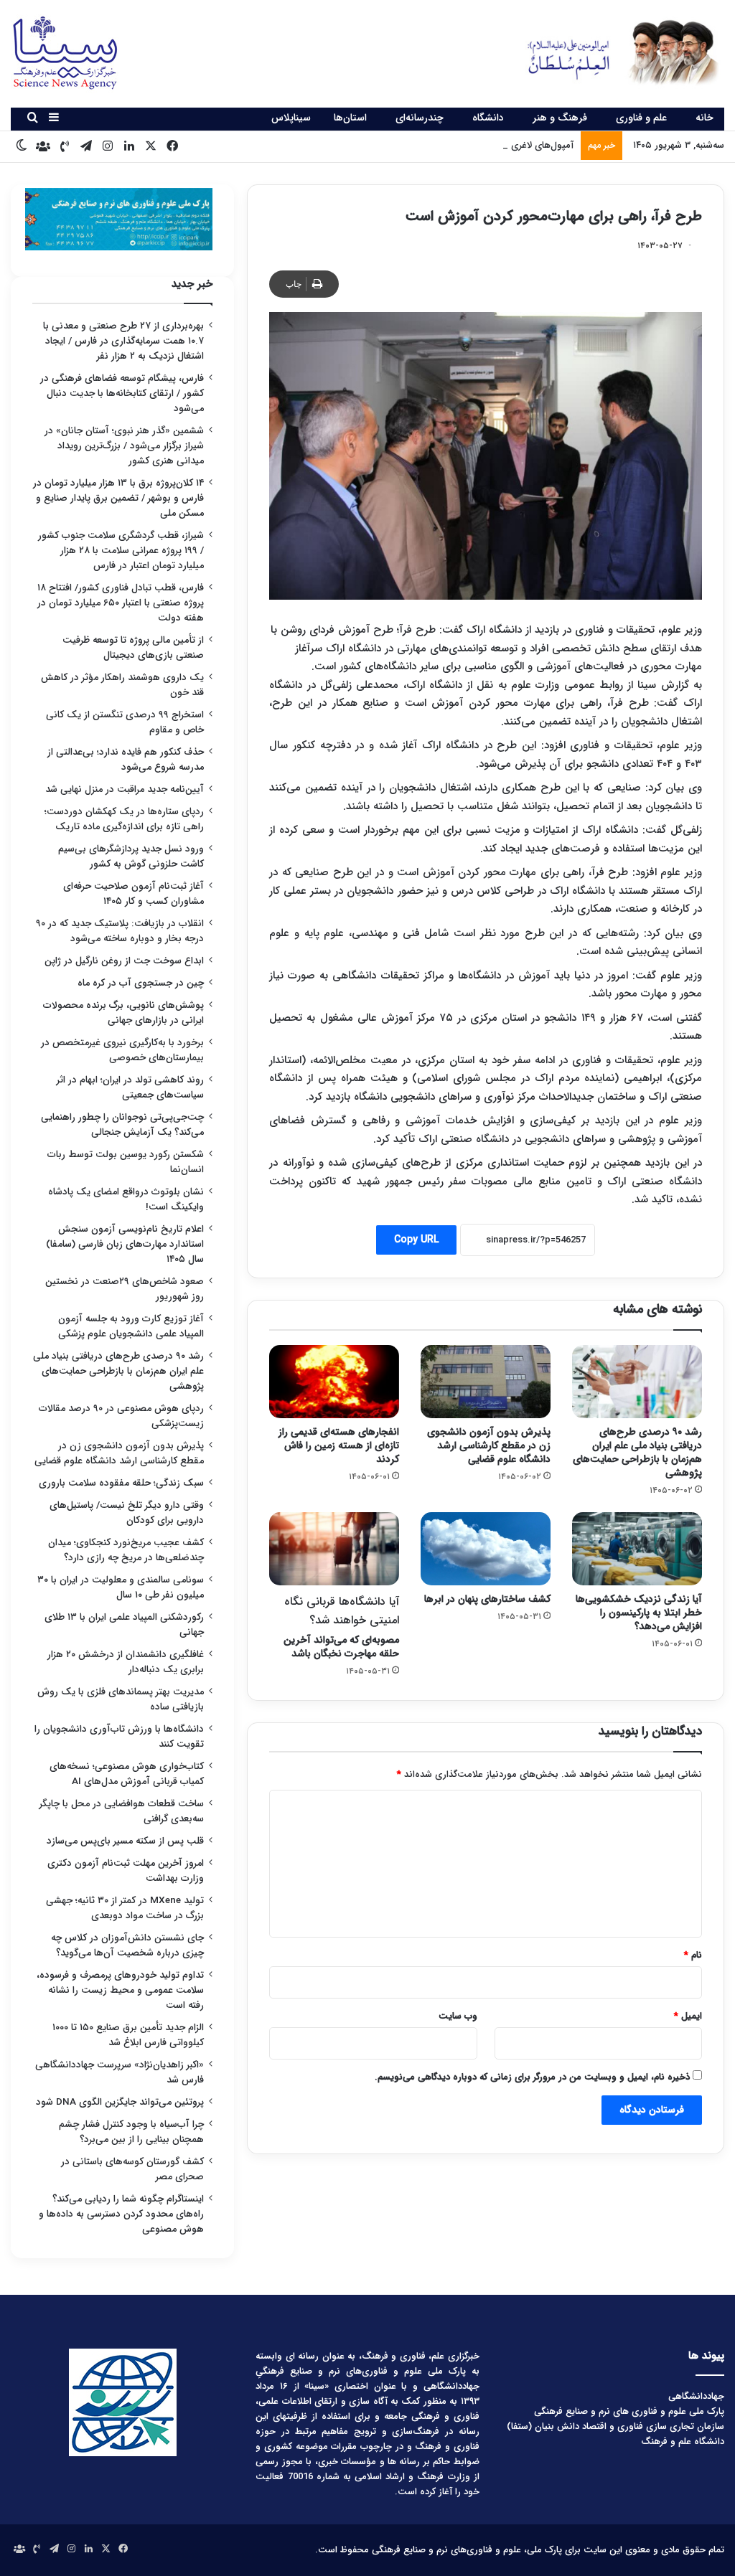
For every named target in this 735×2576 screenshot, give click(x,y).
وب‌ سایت (458, 2016)
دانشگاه (488, 118)
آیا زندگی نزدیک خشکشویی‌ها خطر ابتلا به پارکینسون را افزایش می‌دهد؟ (639, 1613)
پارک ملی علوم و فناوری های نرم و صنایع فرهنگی (629, 2411)
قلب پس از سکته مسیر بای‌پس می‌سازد (125, 1841)
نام (693, 1955)
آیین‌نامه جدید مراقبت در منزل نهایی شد (125, 789)
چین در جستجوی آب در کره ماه (141, 983)
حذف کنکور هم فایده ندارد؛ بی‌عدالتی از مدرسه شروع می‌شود (126, 760)
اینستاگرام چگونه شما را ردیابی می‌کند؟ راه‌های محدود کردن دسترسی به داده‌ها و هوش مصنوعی (121, 2214)
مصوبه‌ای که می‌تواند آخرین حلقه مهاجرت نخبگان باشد (341, 1627)
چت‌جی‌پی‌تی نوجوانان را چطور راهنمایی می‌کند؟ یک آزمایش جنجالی (122, 1125)
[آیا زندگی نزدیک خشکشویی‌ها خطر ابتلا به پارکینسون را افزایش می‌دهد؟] (637, 1549)
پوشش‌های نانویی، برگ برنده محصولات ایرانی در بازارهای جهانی (123, 1013)
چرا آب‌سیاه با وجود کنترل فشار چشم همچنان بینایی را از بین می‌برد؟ (131, 2132)
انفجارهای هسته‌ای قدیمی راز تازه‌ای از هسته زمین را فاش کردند (339, 1445)
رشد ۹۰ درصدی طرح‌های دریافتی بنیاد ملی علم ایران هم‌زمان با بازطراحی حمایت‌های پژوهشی (637, 1452)
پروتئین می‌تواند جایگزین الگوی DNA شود (120, 2102)
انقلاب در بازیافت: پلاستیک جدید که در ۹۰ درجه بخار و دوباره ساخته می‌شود (120, 931)
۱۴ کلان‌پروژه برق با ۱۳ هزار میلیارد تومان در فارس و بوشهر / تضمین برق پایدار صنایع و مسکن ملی (118, 498)
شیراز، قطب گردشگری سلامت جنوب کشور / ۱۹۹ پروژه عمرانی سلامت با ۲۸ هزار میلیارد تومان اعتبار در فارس (121, 551)
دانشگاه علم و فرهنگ (683, 2441)
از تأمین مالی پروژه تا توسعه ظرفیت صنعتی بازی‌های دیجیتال (133, 648)
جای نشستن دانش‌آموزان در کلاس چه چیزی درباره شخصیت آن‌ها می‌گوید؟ (127, 1945)
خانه (704, 118)
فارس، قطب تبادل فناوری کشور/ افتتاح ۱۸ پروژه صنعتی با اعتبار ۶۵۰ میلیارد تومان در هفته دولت (121, 603)
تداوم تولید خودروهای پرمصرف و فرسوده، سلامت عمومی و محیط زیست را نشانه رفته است (120, 1990)
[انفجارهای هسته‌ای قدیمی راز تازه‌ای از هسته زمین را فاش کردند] (334, 1382)
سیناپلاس (291, 118)
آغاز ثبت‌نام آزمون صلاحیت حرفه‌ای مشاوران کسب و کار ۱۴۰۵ (134, 894)
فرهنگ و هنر (560, 118)
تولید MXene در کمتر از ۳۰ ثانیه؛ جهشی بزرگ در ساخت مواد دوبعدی (125, 1908)
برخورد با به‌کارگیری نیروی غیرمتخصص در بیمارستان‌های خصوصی (122, 1050)
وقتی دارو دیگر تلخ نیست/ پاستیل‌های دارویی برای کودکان (127, 1513)
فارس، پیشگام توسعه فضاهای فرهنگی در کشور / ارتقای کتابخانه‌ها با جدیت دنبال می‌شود (122, 393)
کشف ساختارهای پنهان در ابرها (487, 1599)
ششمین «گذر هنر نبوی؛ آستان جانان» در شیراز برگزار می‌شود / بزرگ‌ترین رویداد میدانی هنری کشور (124, 446)
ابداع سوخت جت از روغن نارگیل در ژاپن (124, 961)
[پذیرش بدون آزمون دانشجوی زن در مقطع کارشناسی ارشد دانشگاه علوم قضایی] (486, 1382)
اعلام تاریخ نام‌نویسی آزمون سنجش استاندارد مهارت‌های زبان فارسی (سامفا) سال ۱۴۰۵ (125, 1244)
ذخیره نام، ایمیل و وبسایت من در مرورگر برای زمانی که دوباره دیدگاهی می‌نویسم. (532, 2077)
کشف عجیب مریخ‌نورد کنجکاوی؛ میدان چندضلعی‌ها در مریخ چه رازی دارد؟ (126, 1550)
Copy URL (416, 1240)
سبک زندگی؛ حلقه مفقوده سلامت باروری (121, 1483)
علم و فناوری (641, 118)
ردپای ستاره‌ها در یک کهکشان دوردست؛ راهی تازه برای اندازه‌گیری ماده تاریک (124, 819)
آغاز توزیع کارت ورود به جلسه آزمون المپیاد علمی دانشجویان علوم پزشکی (131, 1326)
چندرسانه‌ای (420, 118)
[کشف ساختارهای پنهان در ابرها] (486, 1549)
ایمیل (688, 2016)
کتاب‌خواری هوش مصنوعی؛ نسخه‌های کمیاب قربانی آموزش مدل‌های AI (127, 1774)
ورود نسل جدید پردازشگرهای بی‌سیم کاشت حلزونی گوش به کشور (131, 857)
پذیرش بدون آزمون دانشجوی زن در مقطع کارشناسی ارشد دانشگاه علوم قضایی (489, 1445)
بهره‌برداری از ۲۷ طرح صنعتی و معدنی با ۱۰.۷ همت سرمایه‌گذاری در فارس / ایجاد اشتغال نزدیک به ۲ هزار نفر (123, 341)
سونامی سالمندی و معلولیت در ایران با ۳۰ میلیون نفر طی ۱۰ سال (121, 1587)
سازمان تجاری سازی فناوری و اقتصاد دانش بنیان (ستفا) (615, 2426)
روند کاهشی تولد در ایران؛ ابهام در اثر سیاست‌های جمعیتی (130, 1088)
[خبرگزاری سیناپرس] (613, 52)
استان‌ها (350, 118)
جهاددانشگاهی (696, 2396)
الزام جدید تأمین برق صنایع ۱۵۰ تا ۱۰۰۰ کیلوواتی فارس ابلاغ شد (128, 2035)
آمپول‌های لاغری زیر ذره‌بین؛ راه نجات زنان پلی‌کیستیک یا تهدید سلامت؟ (432, 145)
